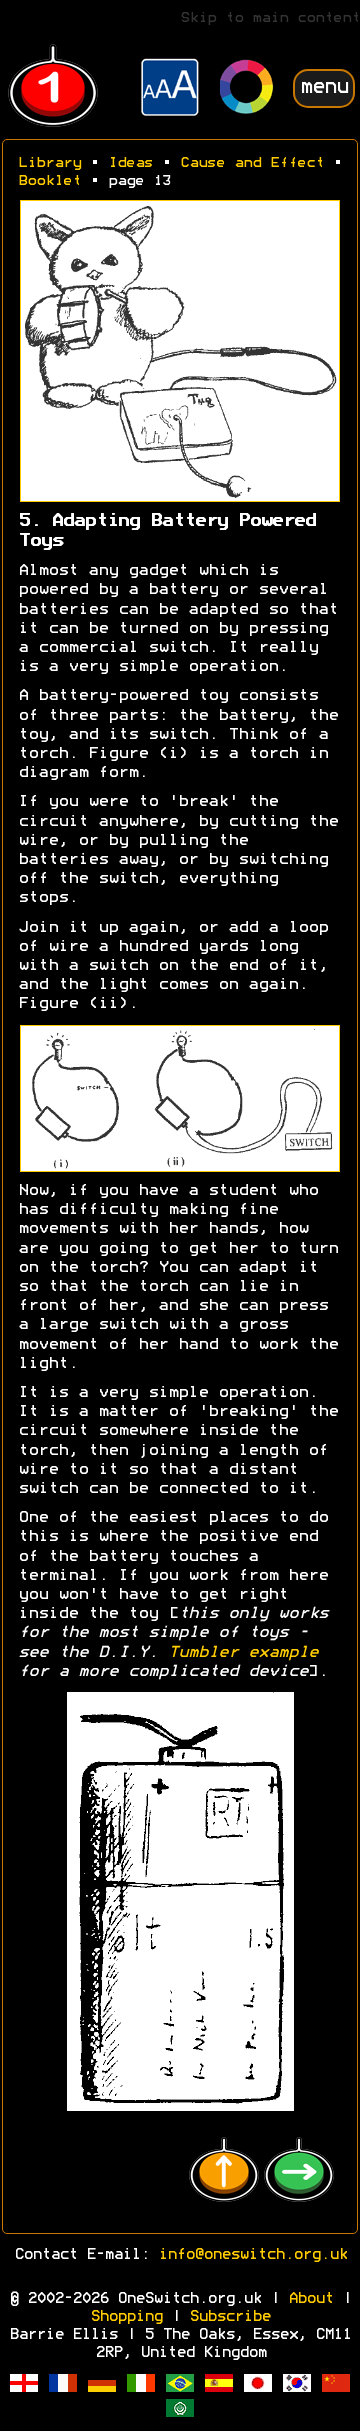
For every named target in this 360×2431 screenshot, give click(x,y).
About (310, 2299)
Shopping (126, 2317)
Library (49, 163)
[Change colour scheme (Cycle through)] (247, 89)
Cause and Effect (252, 163)
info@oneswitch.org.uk (252, 2255)
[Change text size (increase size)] (170, 90)
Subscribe (229, 2317)
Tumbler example (243, 1653)
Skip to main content (270, 18)
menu (324, 87)
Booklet (49, 181)
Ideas (130, 163)
